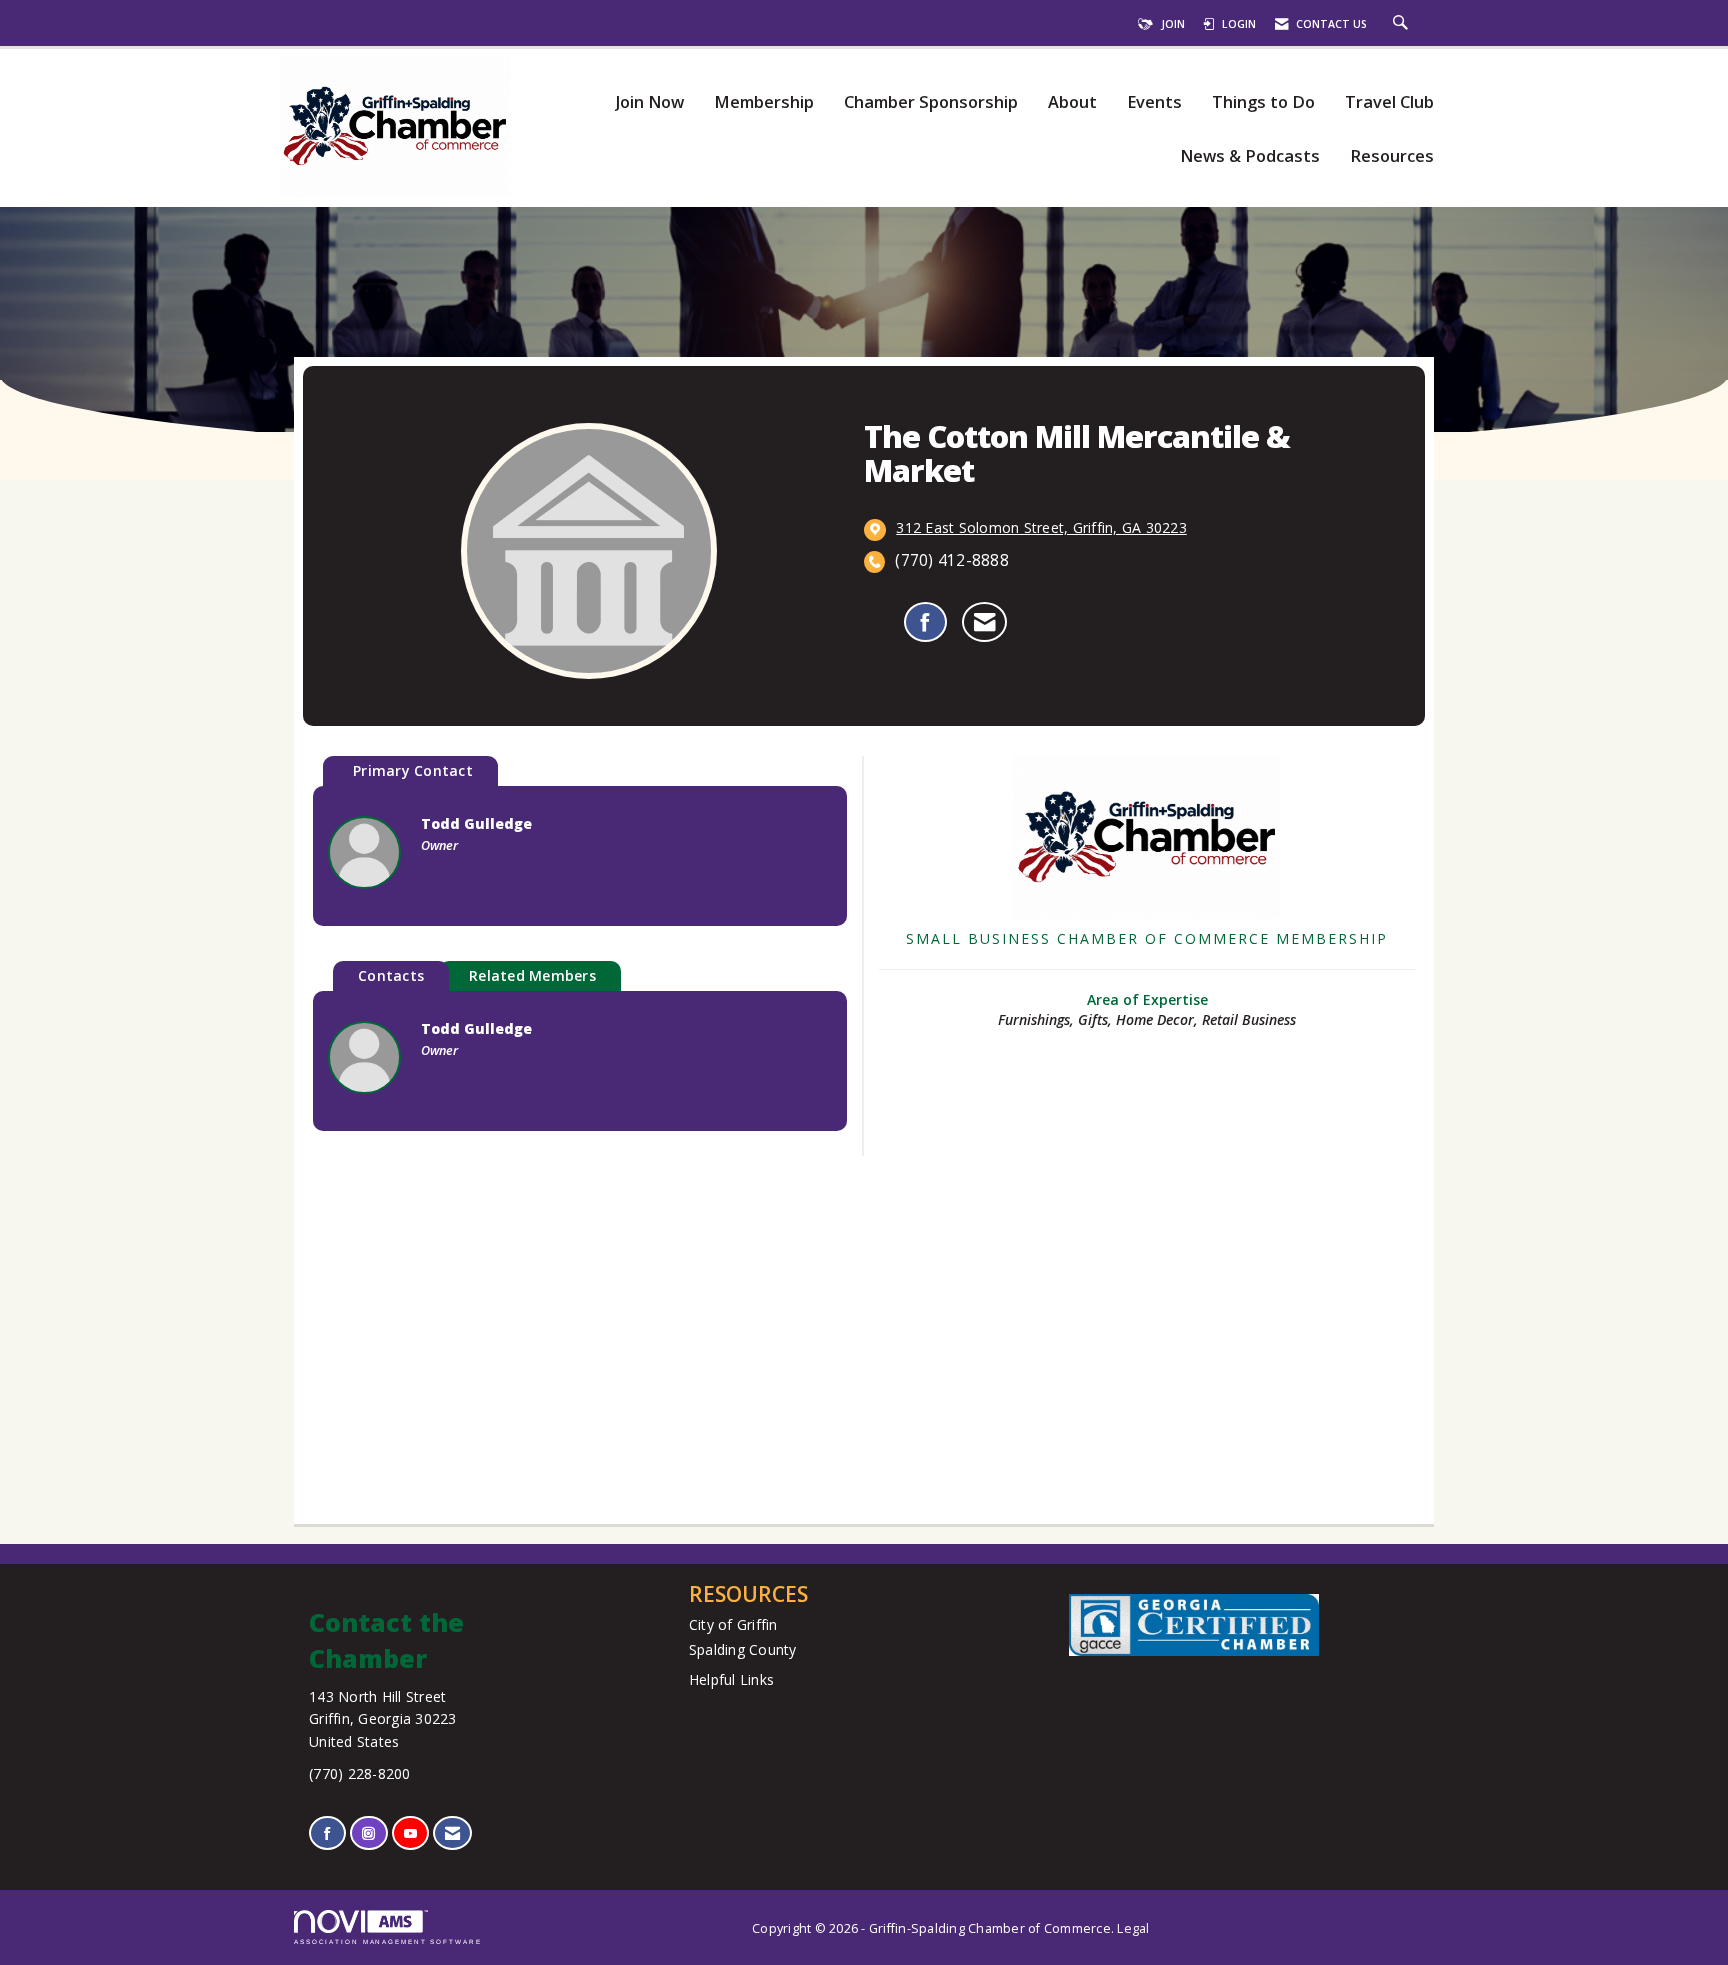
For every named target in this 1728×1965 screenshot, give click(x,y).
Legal (1133, 1928)
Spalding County (743, 1649)
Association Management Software (388, 1941)
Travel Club (1389, 102)
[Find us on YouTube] (410, 1833)
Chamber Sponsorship (931, 102)
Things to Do (1263, 102)
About (1072, 102)
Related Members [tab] (532, 975)
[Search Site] (1403, 24)
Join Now (649, 102)
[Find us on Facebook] (327, 1833)
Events (1154, 102)
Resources (1392, 156)
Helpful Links (731, 1679)
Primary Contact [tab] (413, 770)
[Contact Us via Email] (452, 1833)
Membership (764, 102)
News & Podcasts (1250, 156)
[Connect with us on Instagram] (368, 1833)
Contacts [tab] (391, 975)
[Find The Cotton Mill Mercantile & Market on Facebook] (925, 622)
